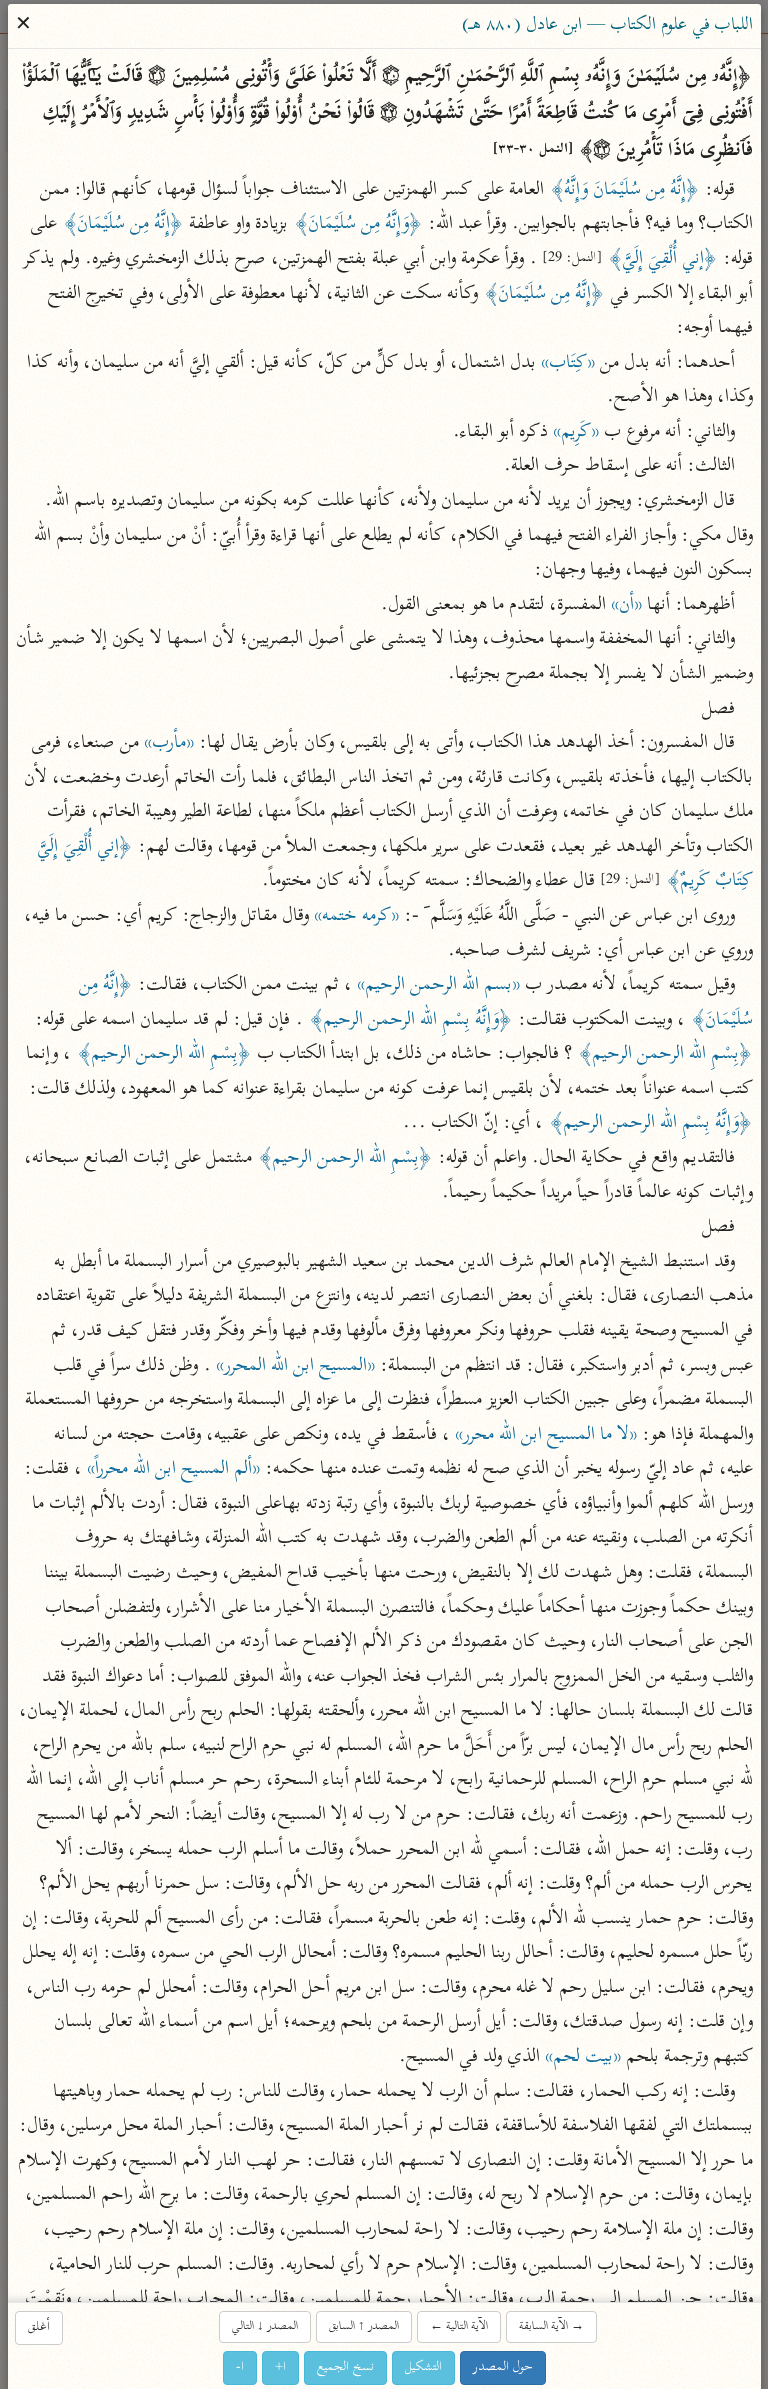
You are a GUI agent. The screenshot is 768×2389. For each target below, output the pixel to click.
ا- (240, 2366)
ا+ (280, 2366)
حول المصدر (503, 2366)
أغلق (39, 2326)
